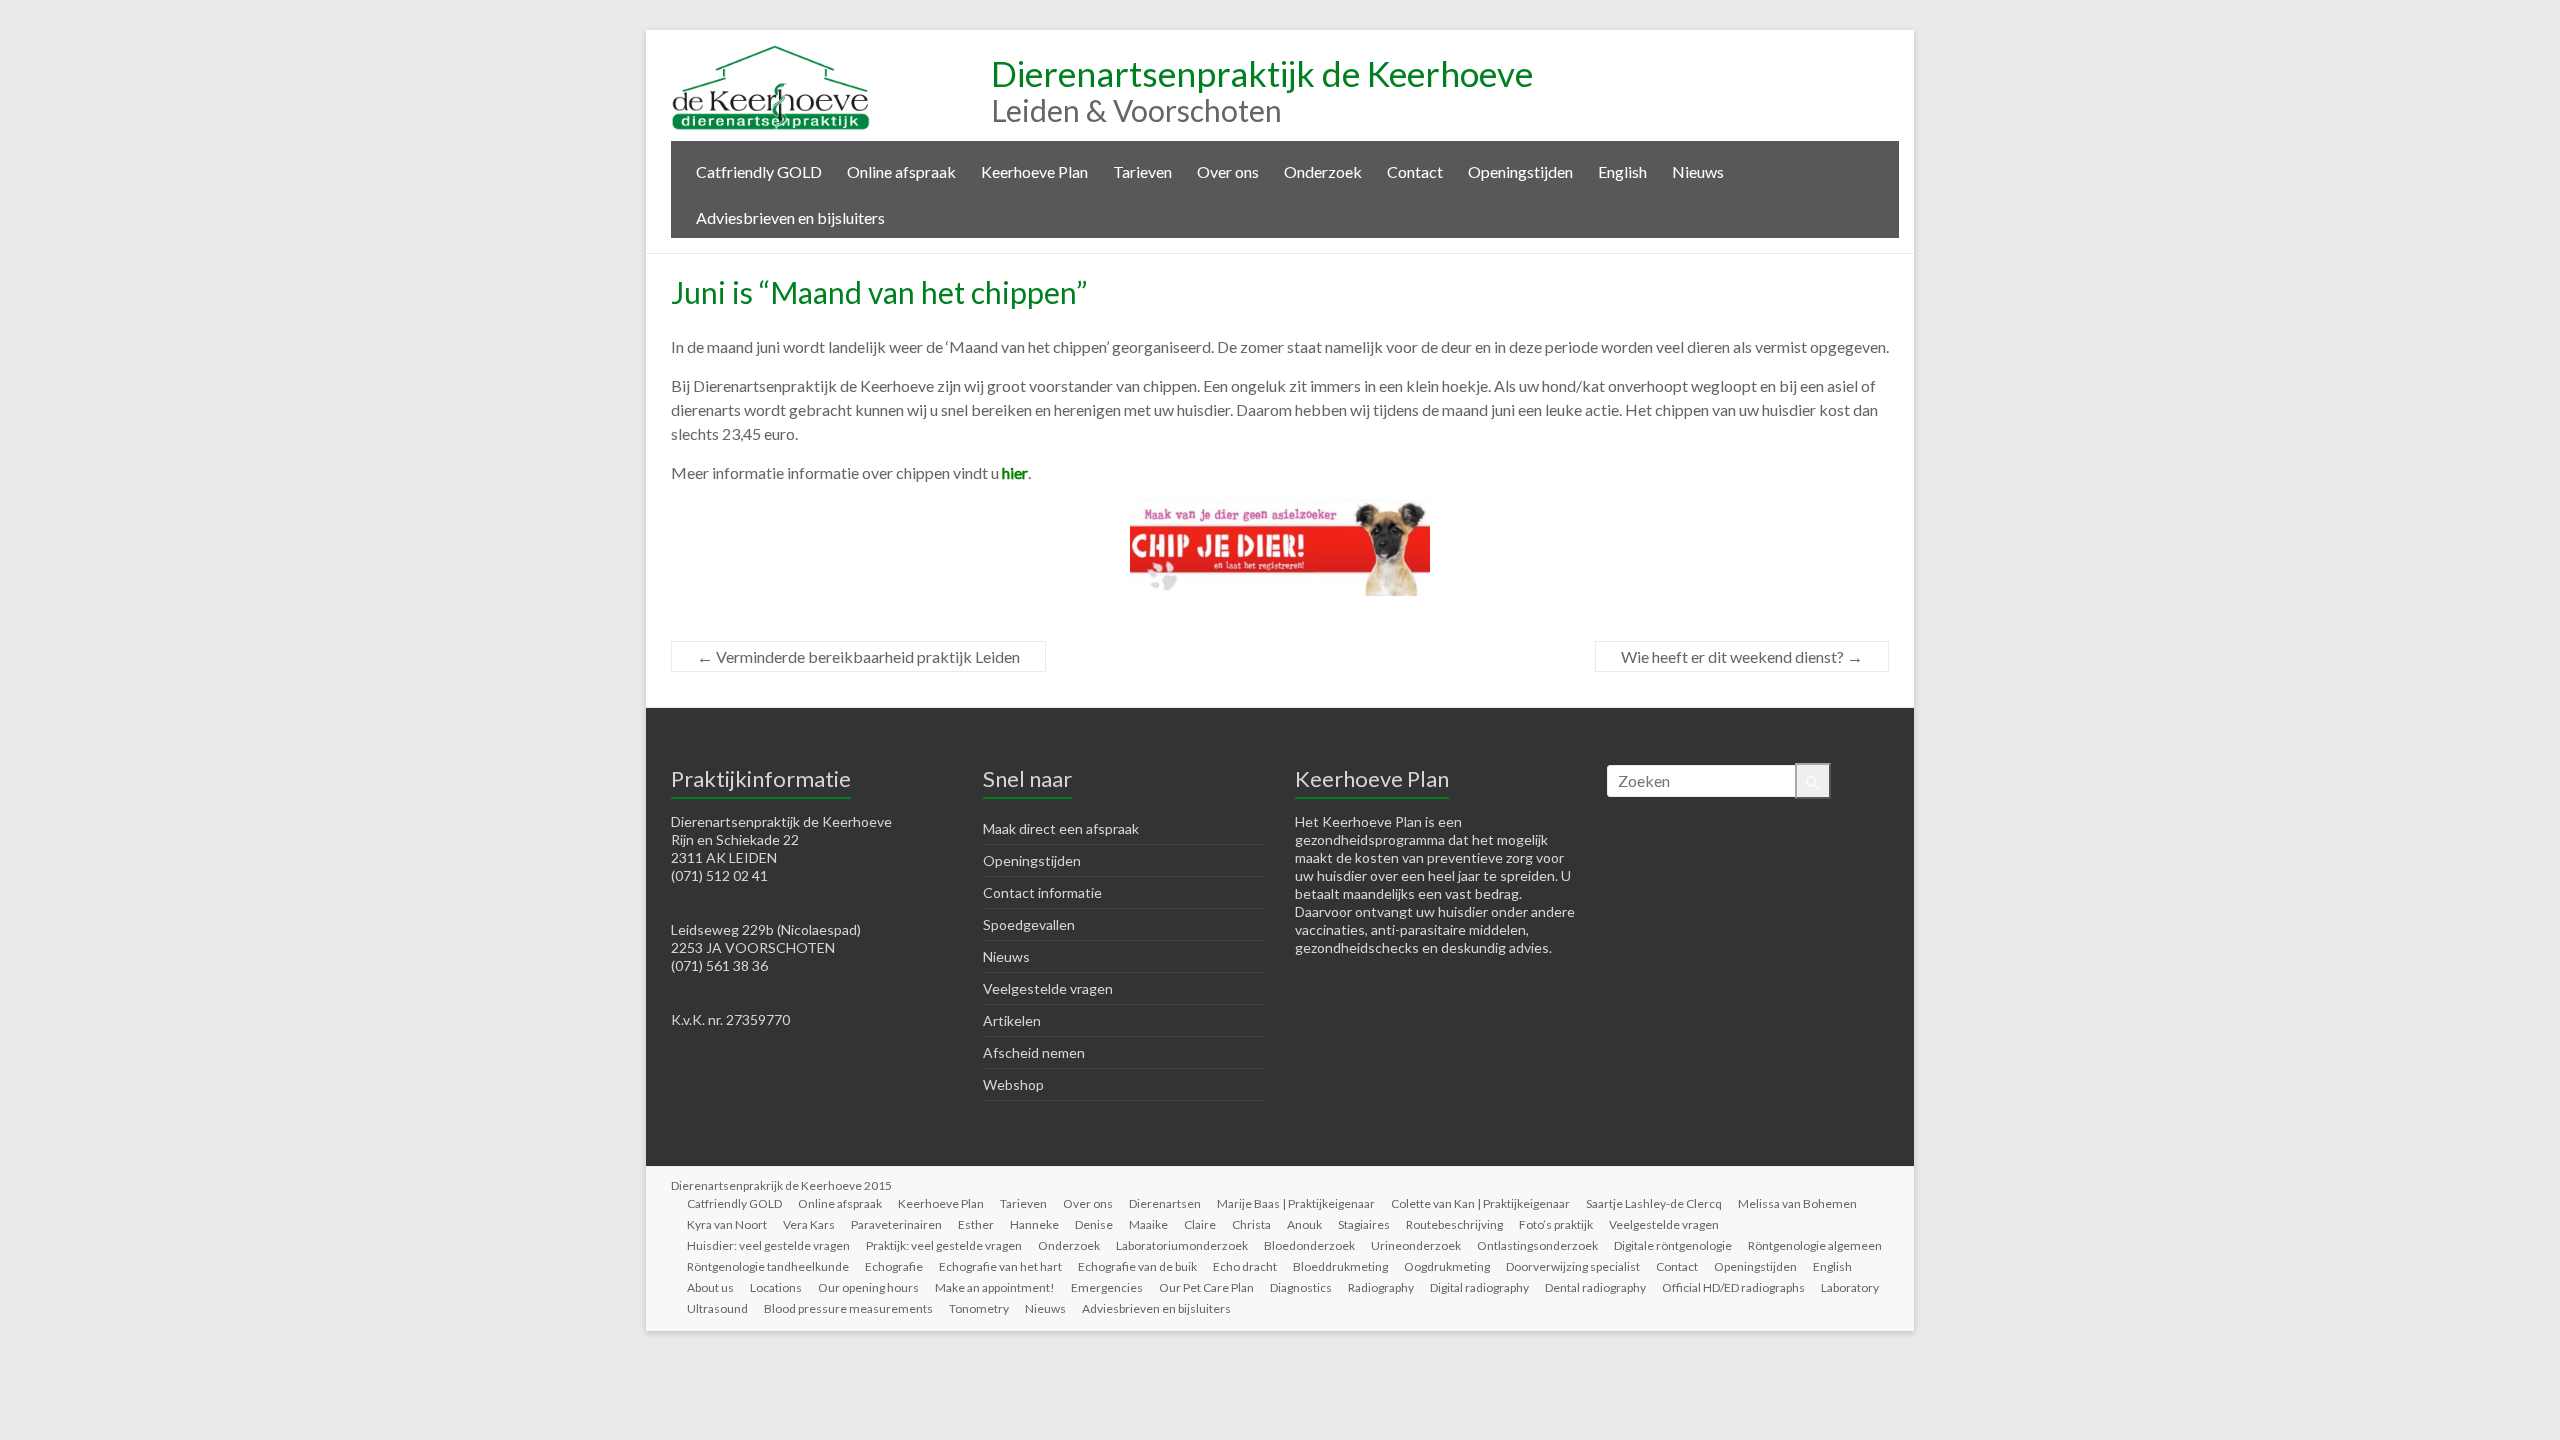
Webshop (1013, 1084)
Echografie (894, 1266)
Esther (976, 1224)
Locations (776, 1287)
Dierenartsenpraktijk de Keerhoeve (1262, 73)
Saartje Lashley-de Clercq (1654, 1203)
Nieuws (1698, 171)
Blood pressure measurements (848, 1308)
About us (710, 1287)
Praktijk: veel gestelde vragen (944, 1245)
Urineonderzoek (1416, 1245)
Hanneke (1034, 1224)
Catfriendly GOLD (759, 171)
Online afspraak (901, 171)
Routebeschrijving (1454, 1224)
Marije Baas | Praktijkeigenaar (1296, 1203)
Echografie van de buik (1137, 1266)
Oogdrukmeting (1447, 1266)
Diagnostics (1301, 1287)
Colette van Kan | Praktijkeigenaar (1480, 1203)
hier (1015, 472)
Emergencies (1107, 1287)
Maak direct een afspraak (1061, 828)
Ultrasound (717, 1308)
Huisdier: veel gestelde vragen (768, 1245)
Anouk (1304, 1224)
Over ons (1228, 171)
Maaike (1148, 1224)
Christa (1251, 1224)
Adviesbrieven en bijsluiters (790, 217)
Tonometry (979, 1308)
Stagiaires (1364, 1224)
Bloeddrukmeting (1340, 1266)
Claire (1200, 1224)
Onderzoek (1323, 171)
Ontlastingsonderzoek (1537, 1245)
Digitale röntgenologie (1673, 1245)
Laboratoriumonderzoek (1182, 1245)
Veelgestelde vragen (1048, 988)
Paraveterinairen (896, 1224)
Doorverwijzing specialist (1573, 1266)
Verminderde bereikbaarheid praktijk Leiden (858, 656)
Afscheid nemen (1034, 1052)
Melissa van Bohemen (1797, 1203)
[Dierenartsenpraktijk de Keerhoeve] (771, 54)
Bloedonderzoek (1309, 1245)
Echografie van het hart (1000, 1266)
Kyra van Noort (727, 1224)
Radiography (1381, 1287)
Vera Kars (809, 1224)
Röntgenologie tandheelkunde (768, 1266)
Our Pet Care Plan (1206, 1287)
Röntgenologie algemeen (1815, 1245)
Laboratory (1850, 1287)
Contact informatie (1042, 892)
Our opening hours (868, 1287)
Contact (1415, 171)
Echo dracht (1245, 1266)
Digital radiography (1479, 1287)
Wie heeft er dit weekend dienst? (1742, 656)
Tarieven (1142, 171)
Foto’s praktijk (1556, 1224)
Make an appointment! (995, 1287)
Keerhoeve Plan (1034, 171)
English (1622, 171)
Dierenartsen (1165, 1203)
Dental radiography (1595, 1287)
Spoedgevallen (1029, 924)
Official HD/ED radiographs (1733, 1287)
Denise (1094, 1224)
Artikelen (1012, 1020)
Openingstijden (1520, 171)
